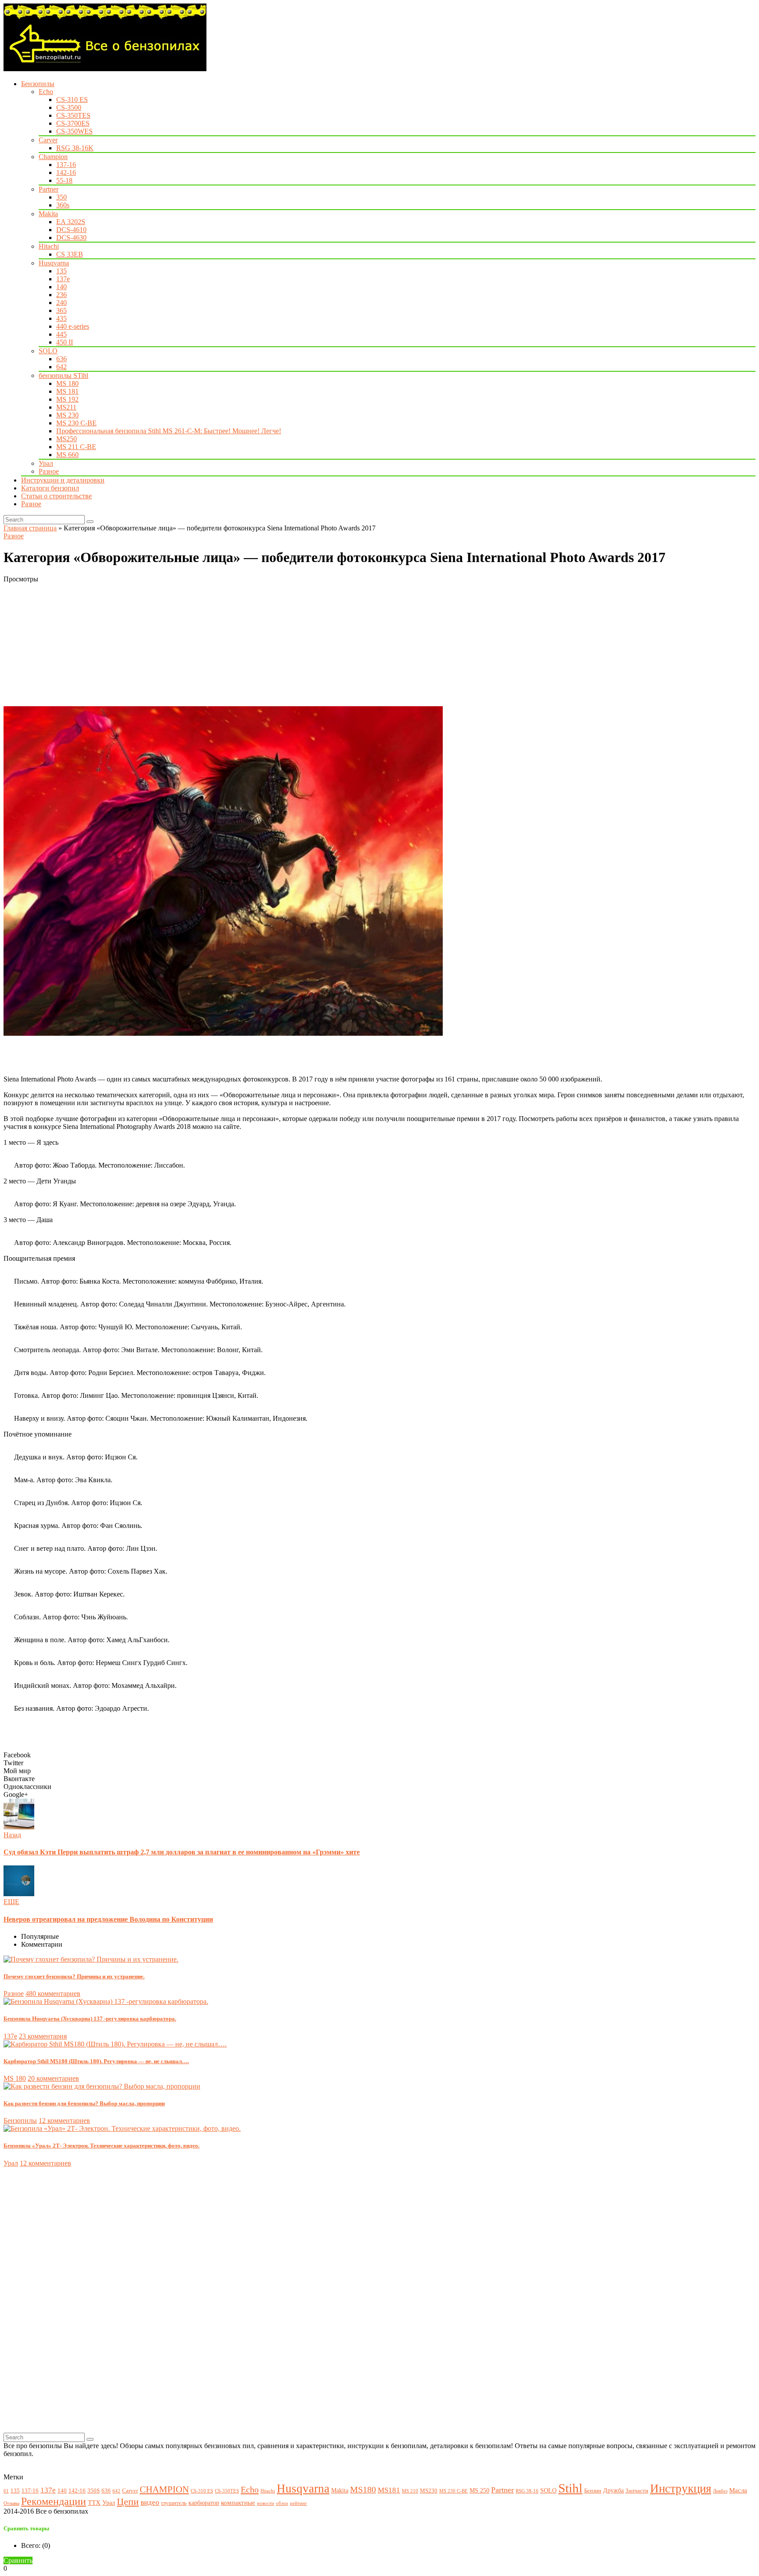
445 (61, 334)
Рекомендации (54, 2501)
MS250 (67, 439)
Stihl (570, 2488)
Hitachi (49, 246)
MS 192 (67, 399)
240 (61, 303)
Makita (48, 214)
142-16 (66, 172)
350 (61, 197)
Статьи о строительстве (56, 496)
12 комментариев (64, 2121)
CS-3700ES (73, 123)
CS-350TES (73, 115)
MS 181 (67, 391)
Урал (46, 463)
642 (61, 367)
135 (61, 271)
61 (6, 2491)
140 (61, 287)
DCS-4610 (71, 230)
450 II (65, 342)
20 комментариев (53, 2078)
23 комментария (43, 2036)
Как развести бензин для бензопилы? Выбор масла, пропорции (84, 2103)
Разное (49, 471)
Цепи (128, 2502)
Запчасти (637, 2491)
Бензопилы (38, 84)
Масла (738, 2490)
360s (63, 205)
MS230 (429, 2491)
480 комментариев (53, 1994)
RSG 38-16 (527, 2491)
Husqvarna (54, 263)
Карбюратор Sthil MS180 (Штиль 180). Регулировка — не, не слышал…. (96, 2061)
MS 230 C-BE (76, 423)
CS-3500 (69, 107)
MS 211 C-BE (76, 447)
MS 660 (67, 455)
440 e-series (73, 326)
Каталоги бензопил (50, 488)
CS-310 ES (72, 100)
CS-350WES (74, 131)
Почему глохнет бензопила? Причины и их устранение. (74, 1976)
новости (266, 2503)
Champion (53, 157)
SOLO (48, 351)
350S (94, 2491)
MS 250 (479, 2490)
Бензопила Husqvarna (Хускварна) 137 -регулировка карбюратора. (90, 2019)
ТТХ (94, 2502)
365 (61, 310)
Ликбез (720, 2491)
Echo (46, 92)
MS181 (389, 2490)
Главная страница (30, 528)
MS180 (363, 2490)
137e (63, 279)
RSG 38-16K (75, 148)
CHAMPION (164, 2489)
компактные (238, 2502)
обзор (282, 2503)
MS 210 (410, 2491)
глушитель (174, 2503)
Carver (48, 140)
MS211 (66, 407)
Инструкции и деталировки (63, 480)
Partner (49, 189)
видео (150, 2502)
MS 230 (67, 415)
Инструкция (681, 2489)
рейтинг (298, 2503)
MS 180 (67, 383)
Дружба (613, 2490)
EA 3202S (71, 222)
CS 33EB (70, 254)
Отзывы (11, 2503)
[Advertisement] (267, 645)
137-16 (66, 165)
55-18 (64, 180)
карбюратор (204, 2503)
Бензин (593, 2491)
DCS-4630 (71, 238)
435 (61, 318)
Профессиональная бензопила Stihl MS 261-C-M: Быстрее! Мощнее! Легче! (169, 431)
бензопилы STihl (63, 376)
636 (61, 359)
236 (61, 295)
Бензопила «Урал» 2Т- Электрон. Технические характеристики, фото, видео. (101, 2146)
